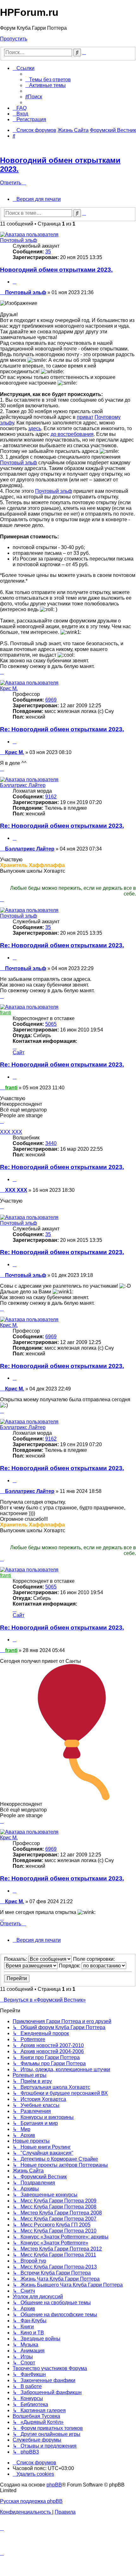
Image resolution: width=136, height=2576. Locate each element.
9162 (51, 797)
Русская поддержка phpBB (31, 2501)
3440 (51, 1143)
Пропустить (14, 39)
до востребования (72, 434)
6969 (51, 700)
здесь (35, 428)
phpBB (54, 2485)
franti (6, 1013)
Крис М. (9, 688)
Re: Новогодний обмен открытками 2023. (62, 729)
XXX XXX (11, 1132)
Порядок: (70, 1966)
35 (48, 252)
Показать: (16, 1959)
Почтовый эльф (19, 240)
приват (85, 417)
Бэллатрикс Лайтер (23, 785)
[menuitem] (48, 80)
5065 (51, 1024)
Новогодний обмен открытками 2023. (56, 270)
